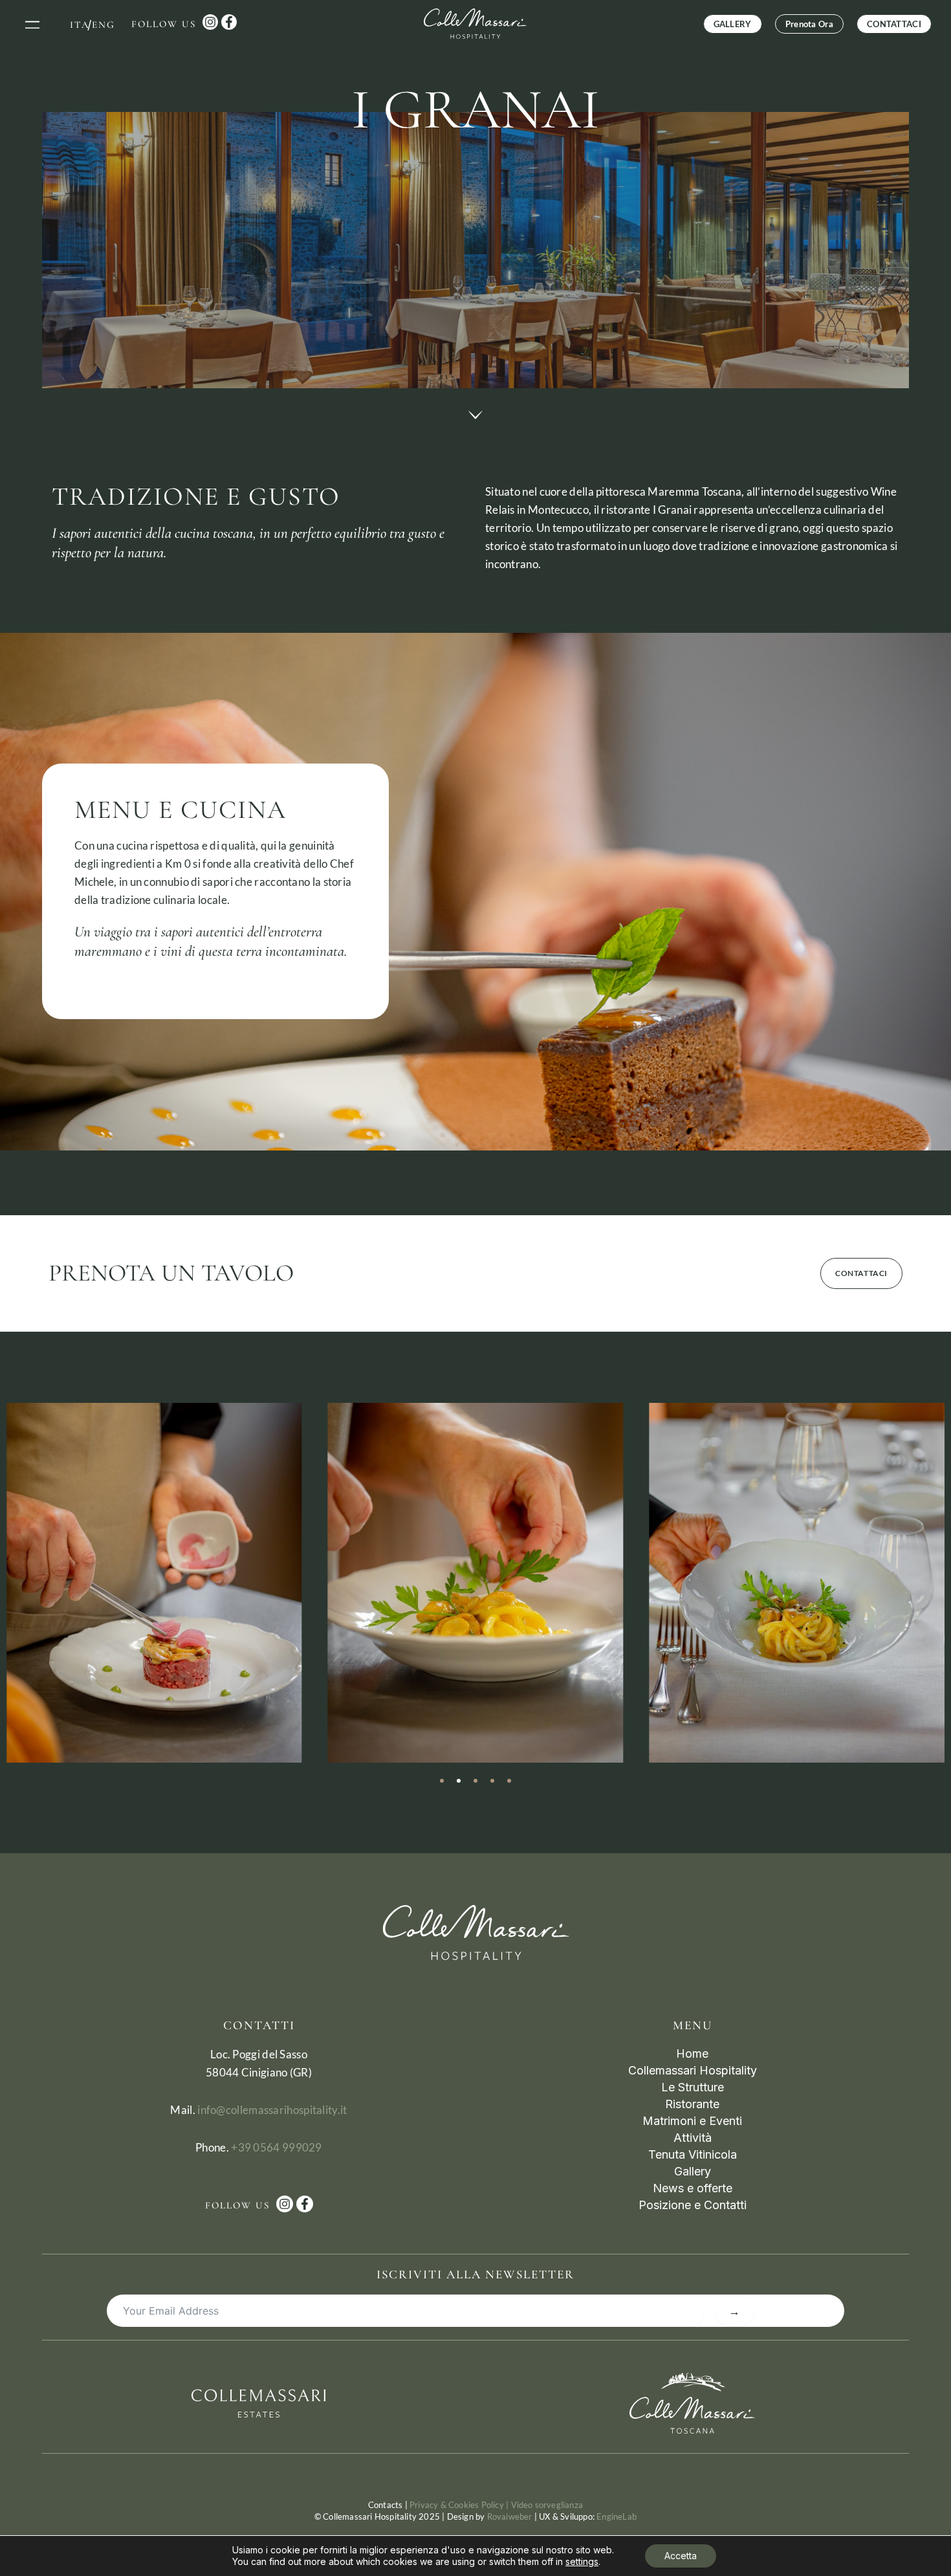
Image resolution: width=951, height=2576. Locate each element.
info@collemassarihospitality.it (272, 2110)
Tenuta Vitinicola (693, 2154)
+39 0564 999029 (277, 2147)
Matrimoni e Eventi (692, 2121)
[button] (33, 24)
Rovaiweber (510, 2516)
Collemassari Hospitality (693, 2070)
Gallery (693, 2171)
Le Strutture (693, 2087)
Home (692, 2053)
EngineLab (617, 2516)
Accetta (681, 2556)
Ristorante (692, 2104)
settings (582, 2561)
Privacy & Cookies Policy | (460, 2505)
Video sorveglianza (547, 2505)
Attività (693, 2138)
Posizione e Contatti (693, 2205)
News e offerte (693, 2188)
